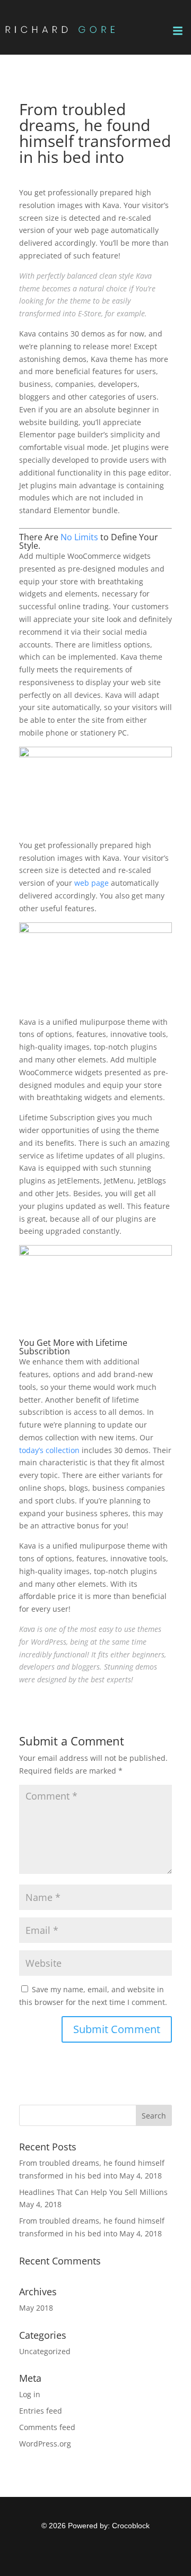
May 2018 (36, 2308)
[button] (178, 31)
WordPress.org (45, 2444)
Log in (30, 2394)
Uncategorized (45, 2351)
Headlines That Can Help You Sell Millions (93, 2192)
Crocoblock (131, 2526)
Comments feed (47, 2427)
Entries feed (41, 2411)
